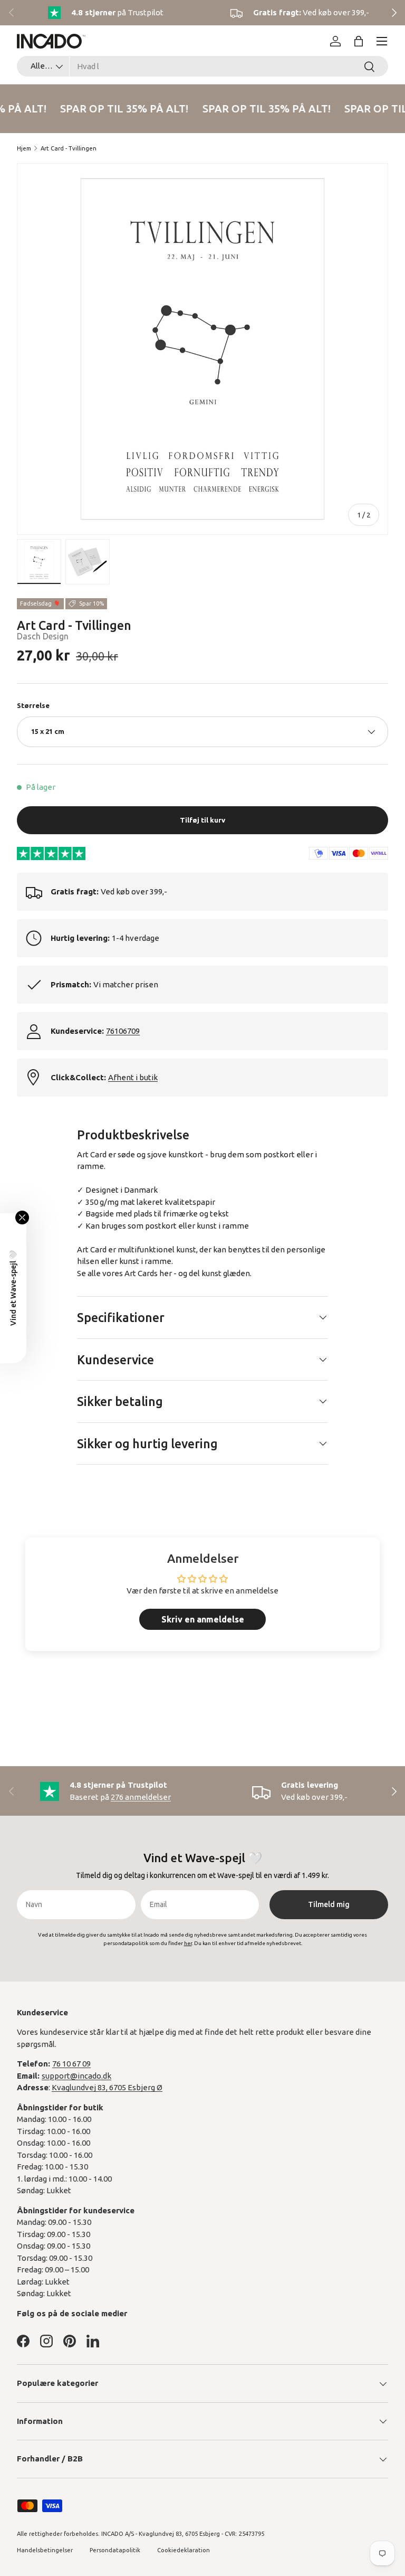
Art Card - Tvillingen (69, 148)
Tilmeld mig (329, 1904)
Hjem (24, 148)
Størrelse (33, 705)
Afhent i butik (133, 1077)
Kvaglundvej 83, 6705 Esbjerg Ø (107, 2087)
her (166, 1273)
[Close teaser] (22, 1218)
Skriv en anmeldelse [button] (203, 1619)
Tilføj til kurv (202, 820)
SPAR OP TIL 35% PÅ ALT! (122, 108)
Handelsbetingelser (45, 2550)
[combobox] (202, 66)
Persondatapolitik (115, 2550)
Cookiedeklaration (184, 2550)
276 (141, 1797)
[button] (359, 41)
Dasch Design (43, 636)
